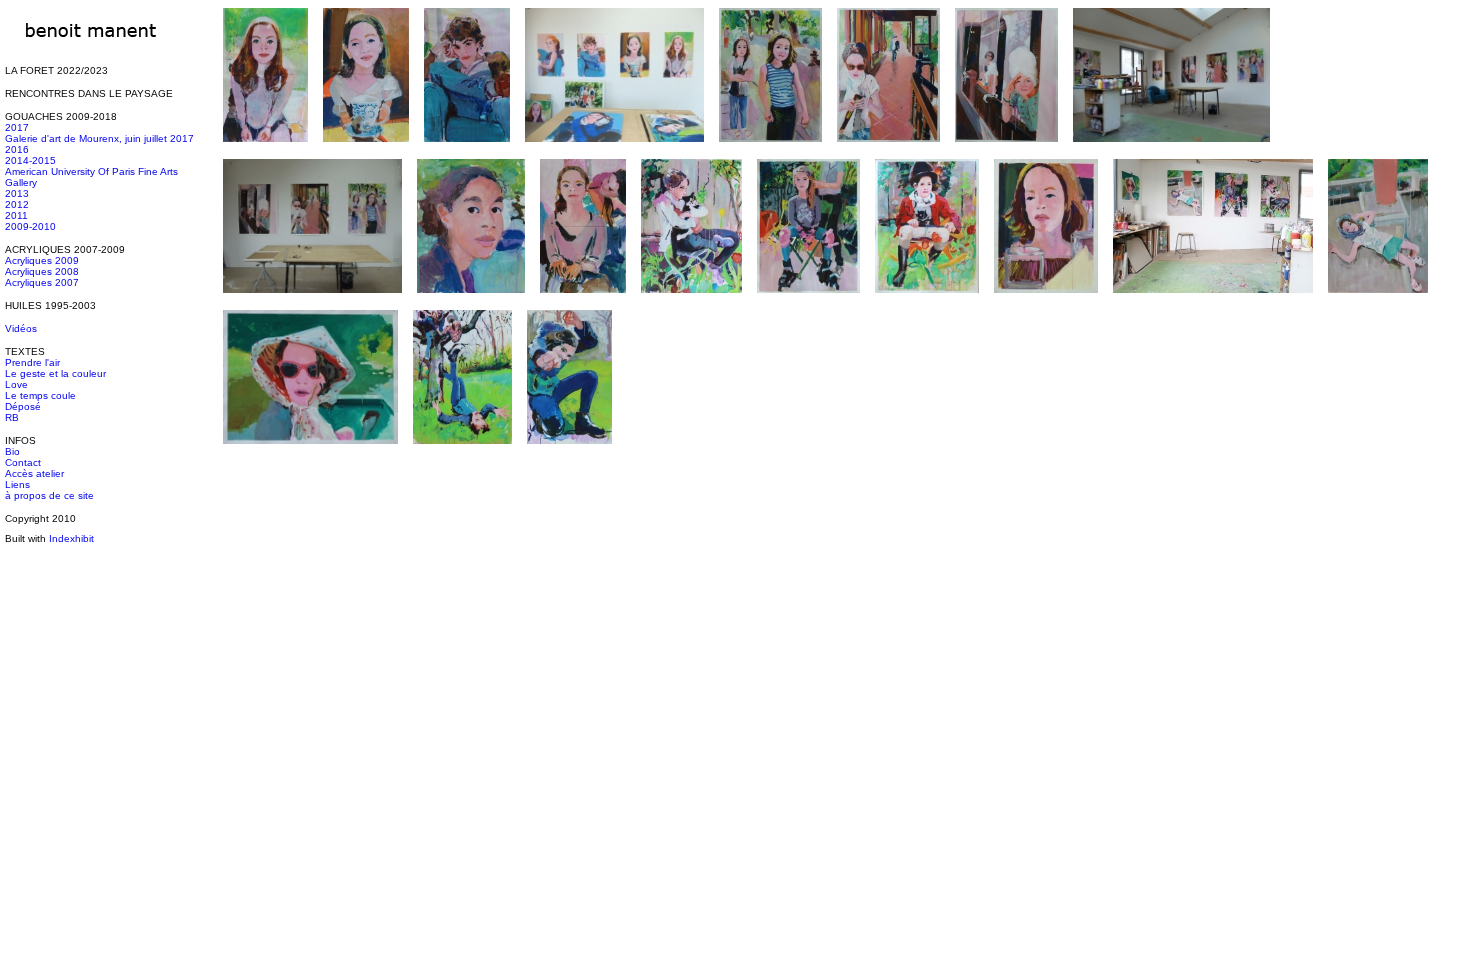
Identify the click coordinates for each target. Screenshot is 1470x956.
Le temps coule (40, 395)
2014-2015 (30, 160)
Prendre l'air (32, 362)
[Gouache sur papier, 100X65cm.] (268, 150)
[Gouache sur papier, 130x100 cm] (694, 301)
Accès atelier (34, 473)
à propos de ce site (49, 495)
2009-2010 (30, 226)
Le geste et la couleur (55, 373)
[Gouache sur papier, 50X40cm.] (474, 301)
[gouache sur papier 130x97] (465, 452)
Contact (23, 462)
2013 (17, 193)
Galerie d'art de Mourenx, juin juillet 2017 (99, 138)
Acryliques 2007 (42, 282)
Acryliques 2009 (42, 260)
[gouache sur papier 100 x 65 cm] (572, 452)
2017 (17, 127)
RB (12, 417)
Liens (17, 484)
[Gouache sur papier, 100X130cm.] (773, 150)
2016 (17, 149)
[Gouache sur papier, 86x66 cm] (313, 452)
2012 (17, 204)
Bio (12, 451)
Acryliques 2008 (42, 271)
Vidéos (21, 328)
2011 (16, 215)
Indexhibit (71, 538)
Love (16, 384)
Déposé (23, 406)
